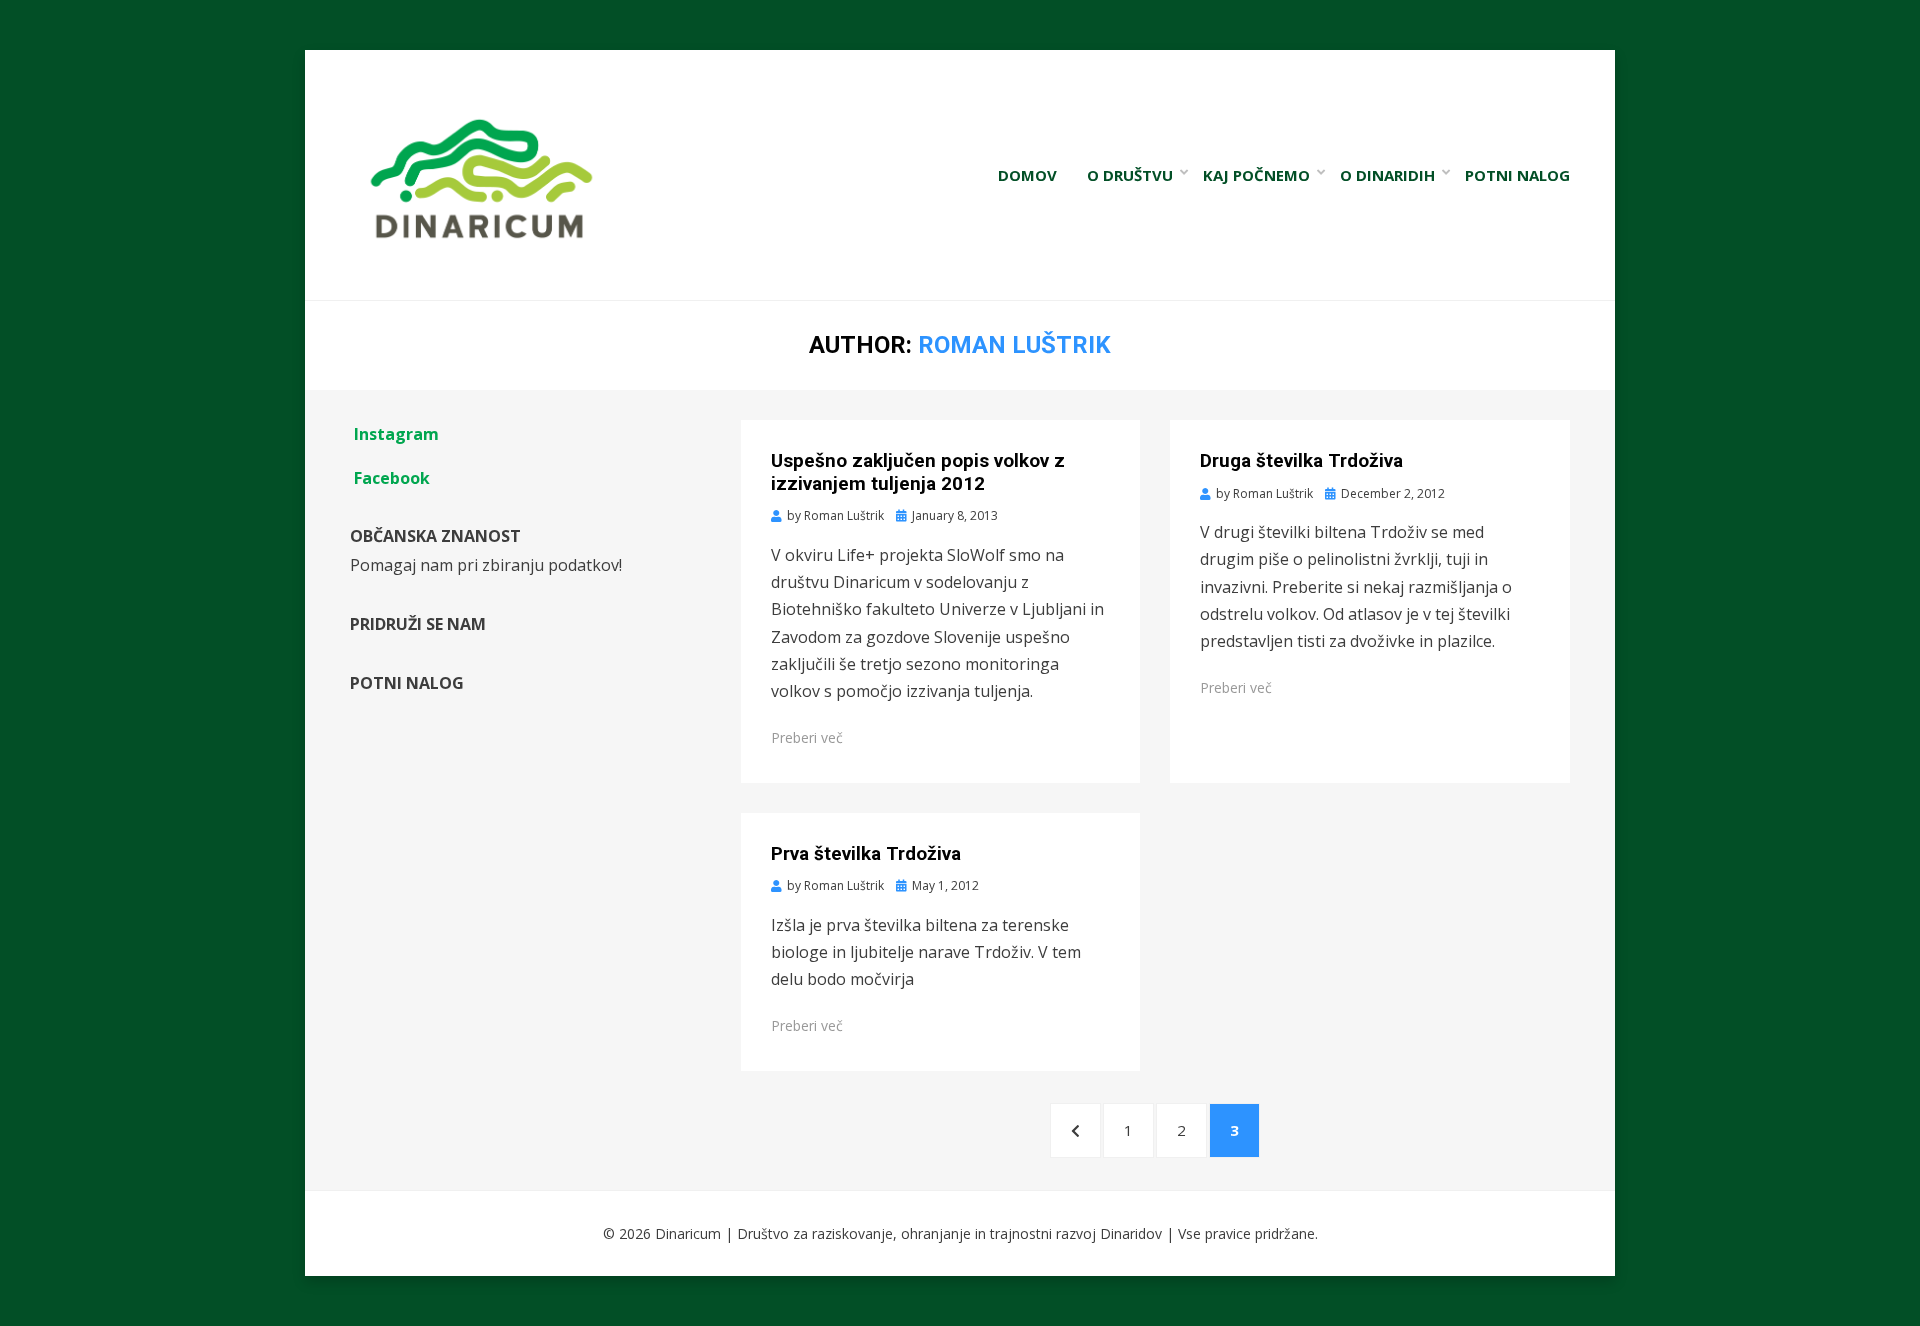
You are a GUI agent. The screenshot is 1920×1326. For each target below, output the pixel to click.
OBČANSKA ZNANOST (435, 536)
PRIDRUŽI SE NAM (418, 624)
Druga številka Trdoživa (1301, 460)
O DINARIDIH (1387, 175)
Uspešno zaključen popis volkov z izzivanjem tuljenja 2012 (918, 472)
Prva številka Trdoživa (866, 853)
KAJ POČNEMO (1256, 175)
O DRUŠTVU (1130, 175)
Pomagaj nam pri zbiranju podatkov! (486, 565)
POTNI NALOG (1517, 175)
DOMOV (1027, 175)
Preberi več (807, 737)
